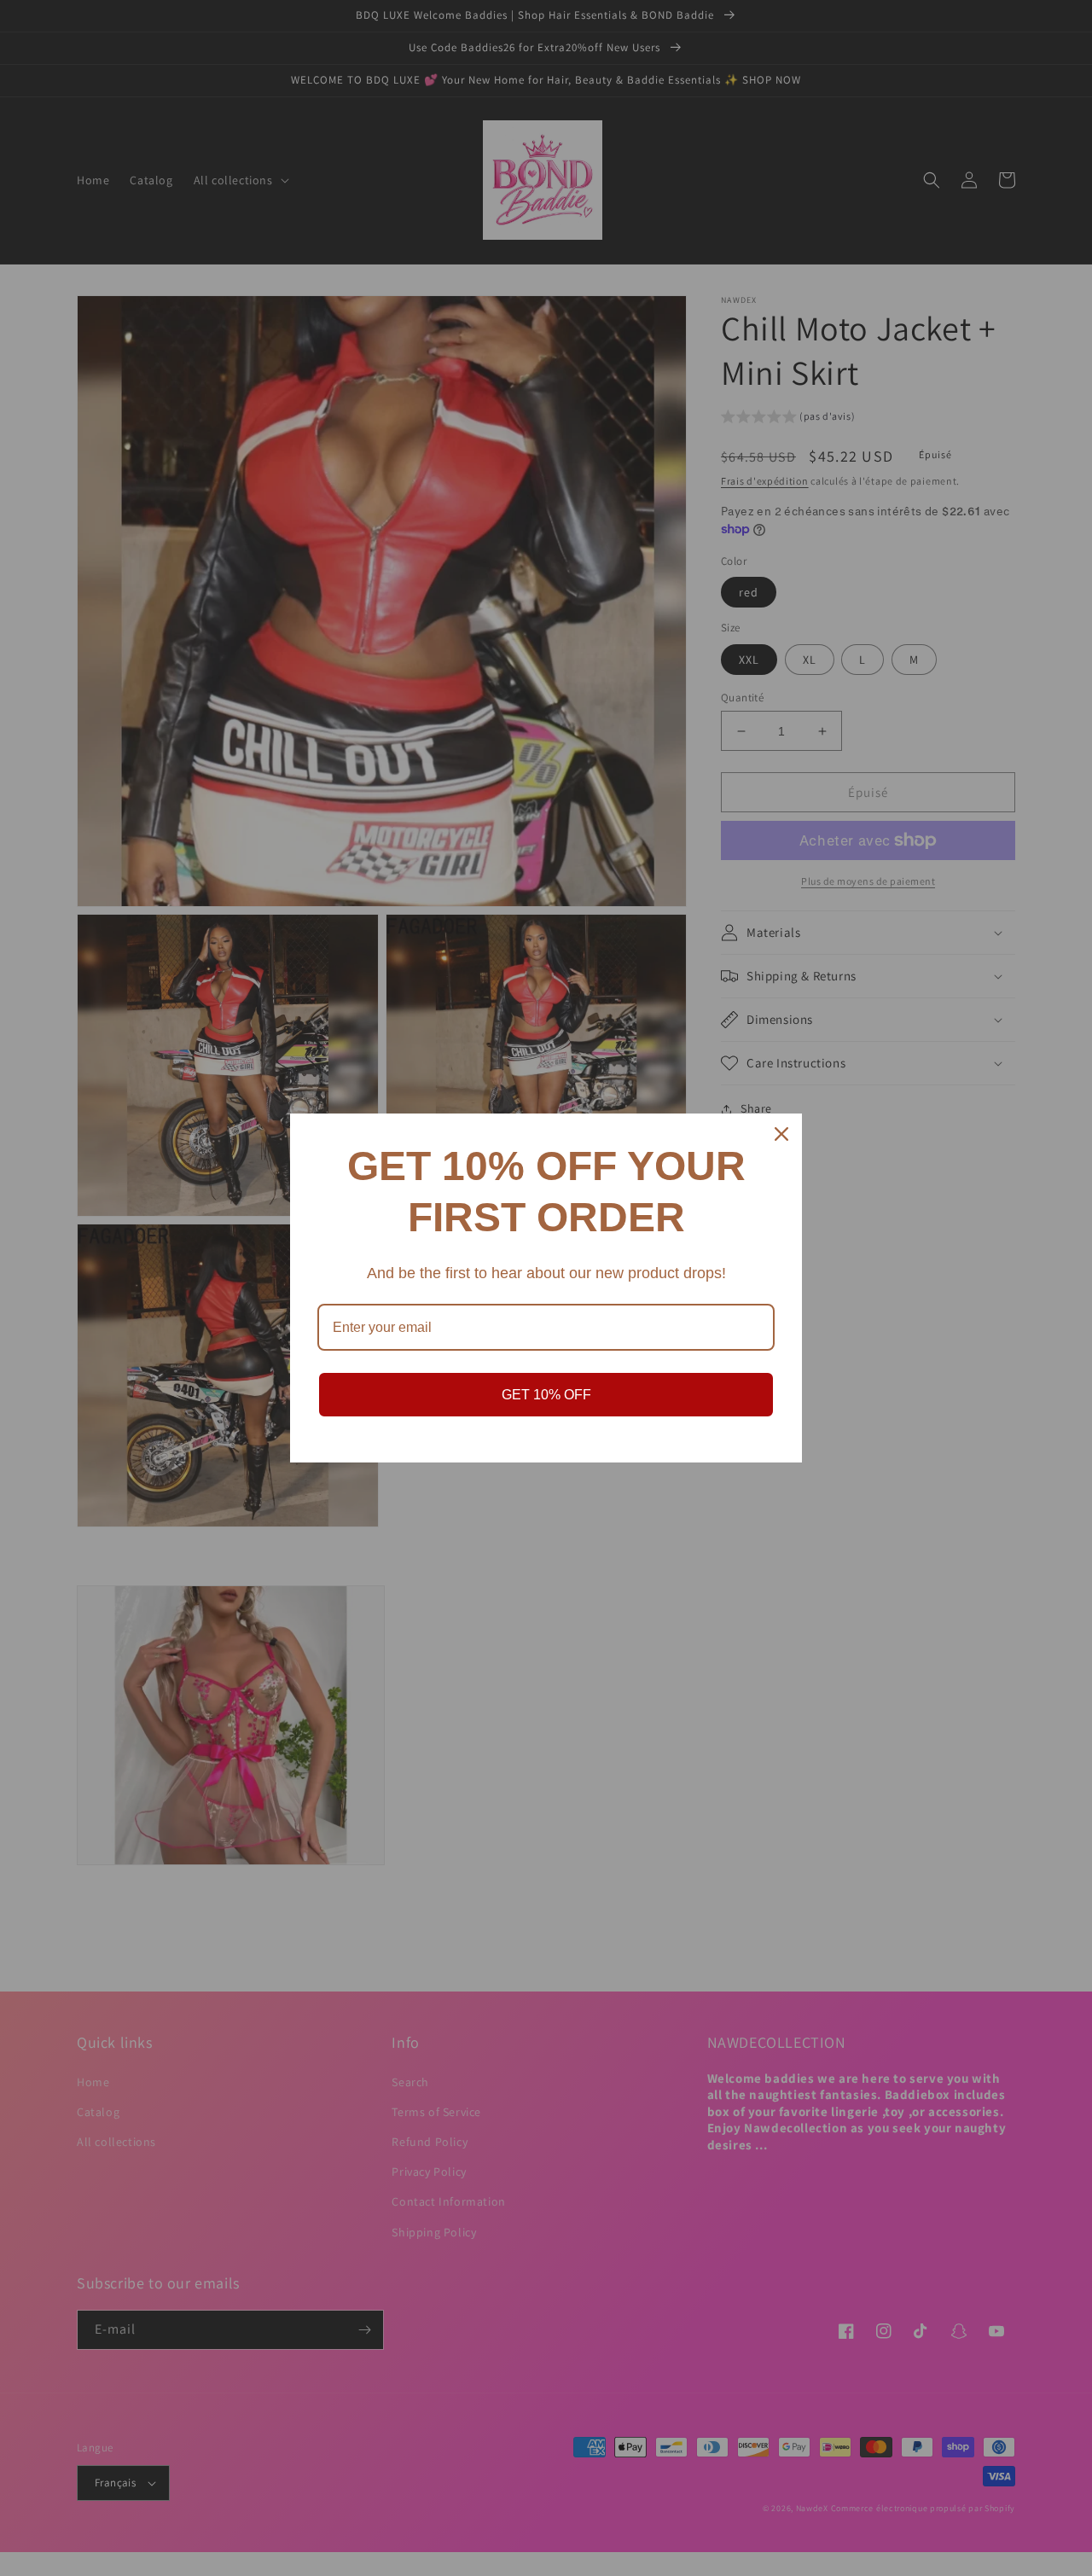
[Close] (781, 1134)
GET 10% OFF (546, 1395)
